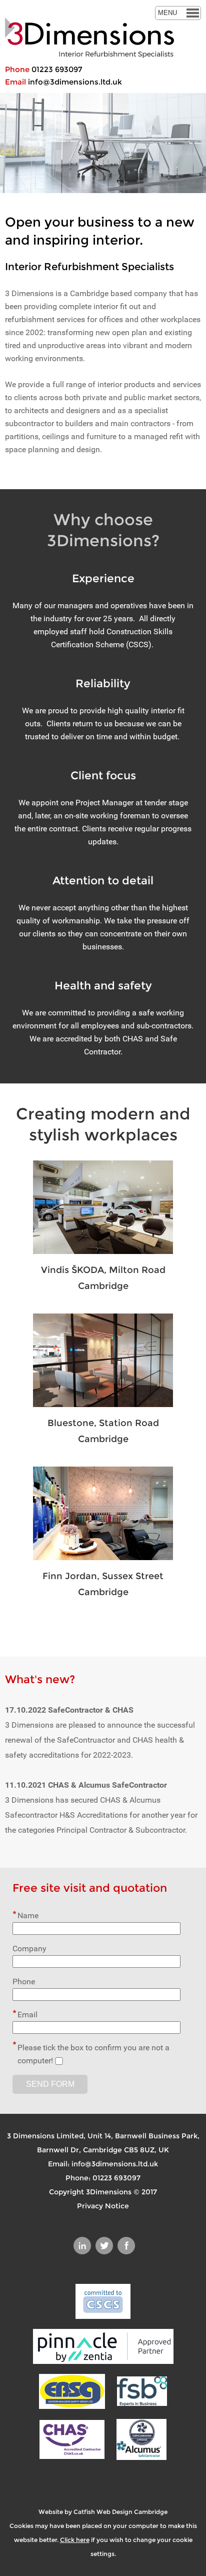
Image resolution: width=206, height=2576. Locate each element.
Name (28, 1915)
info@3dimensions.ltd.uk (75, 82)
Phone (24, 1982)
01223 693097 (57, 69)
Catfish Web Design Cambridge (120, 2512)
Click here (75, 2540)
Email (27, 2015)
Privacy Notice (103, 2206)
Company (29, 1949)
